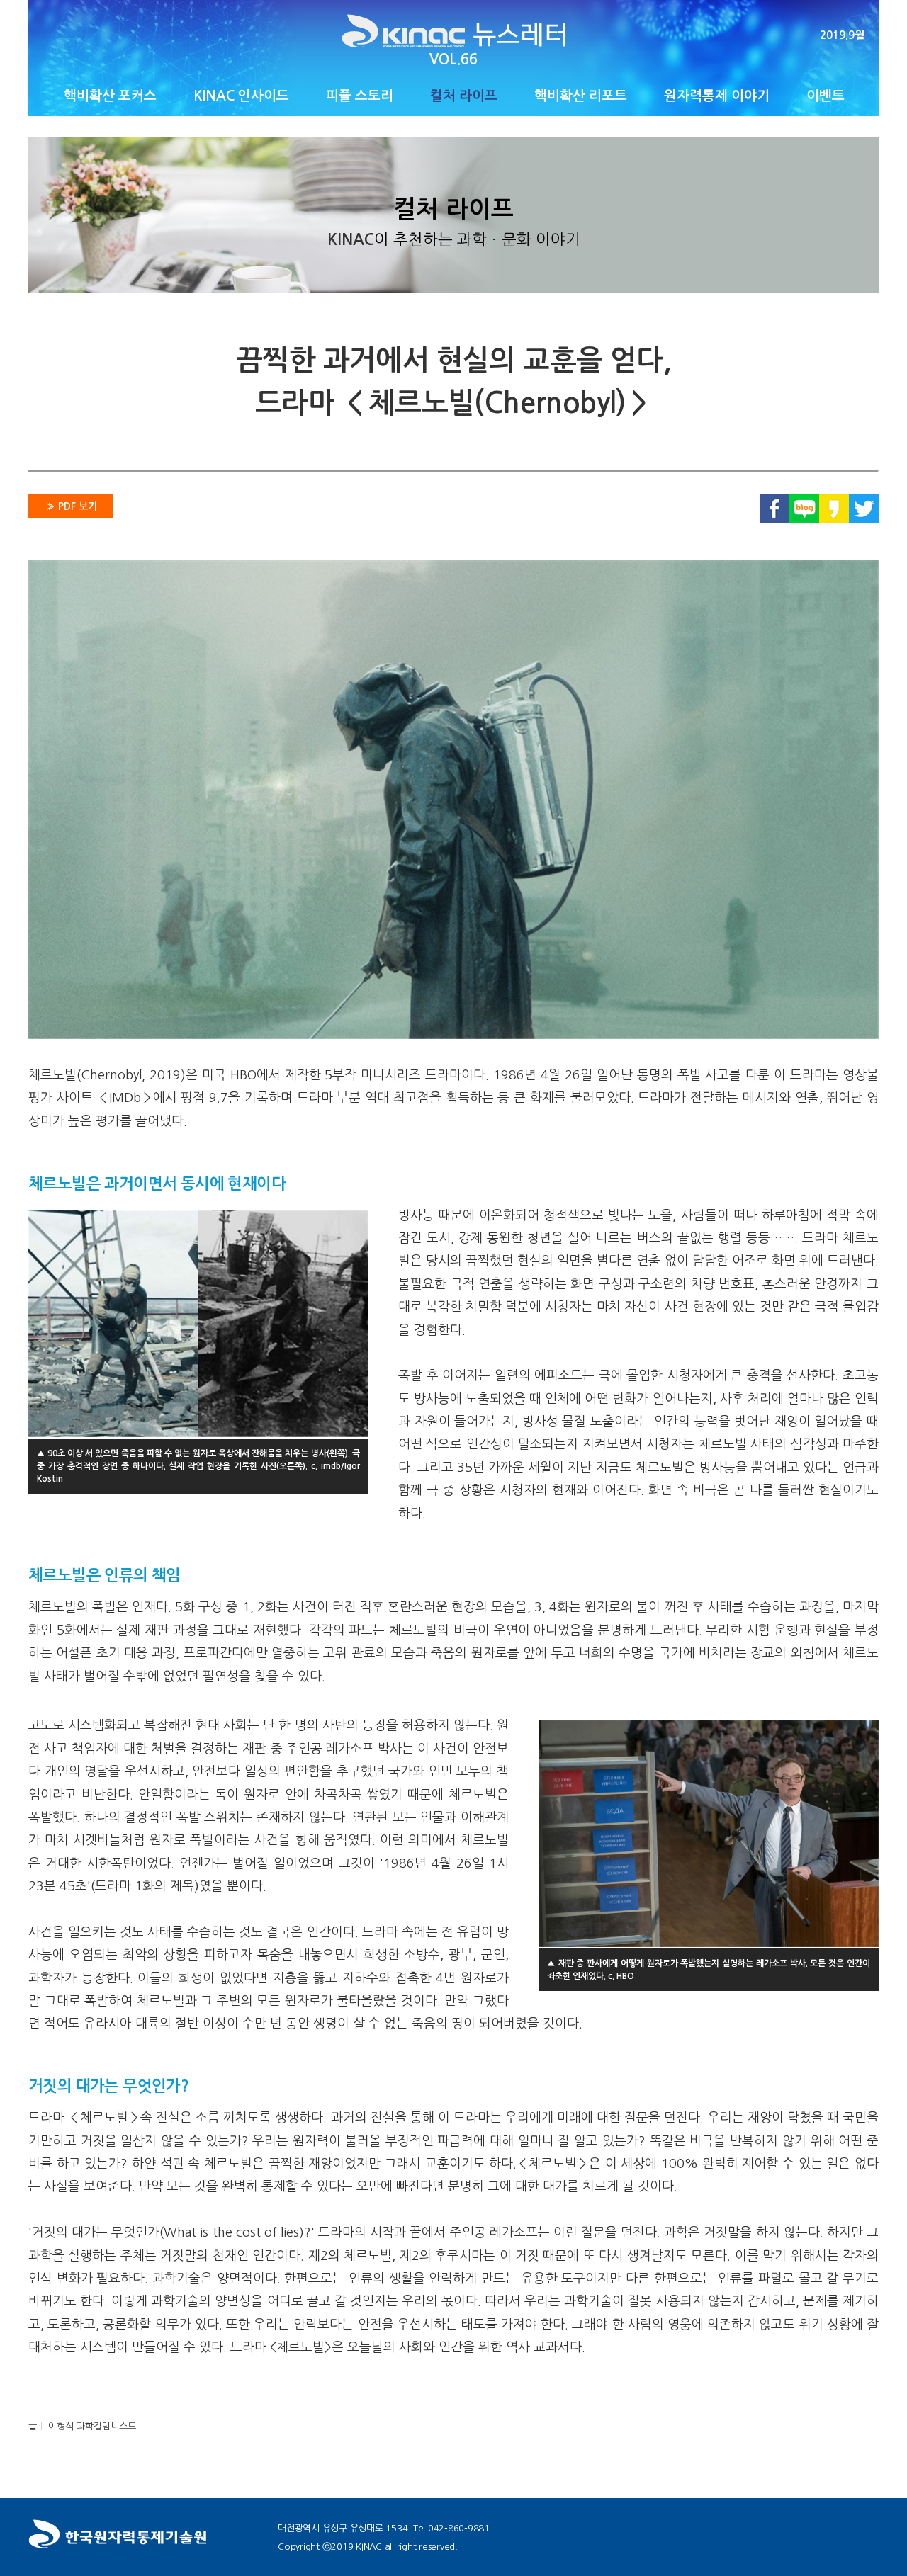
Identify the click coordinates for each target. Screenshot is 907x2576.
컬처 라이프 (464, 96)
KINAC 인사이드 (241, 96)
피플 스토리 (360, 96)
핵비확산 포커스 (110, 96)
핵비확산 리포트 (581, 96)
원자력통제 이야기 (717, 96)
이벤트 (826, 96)
